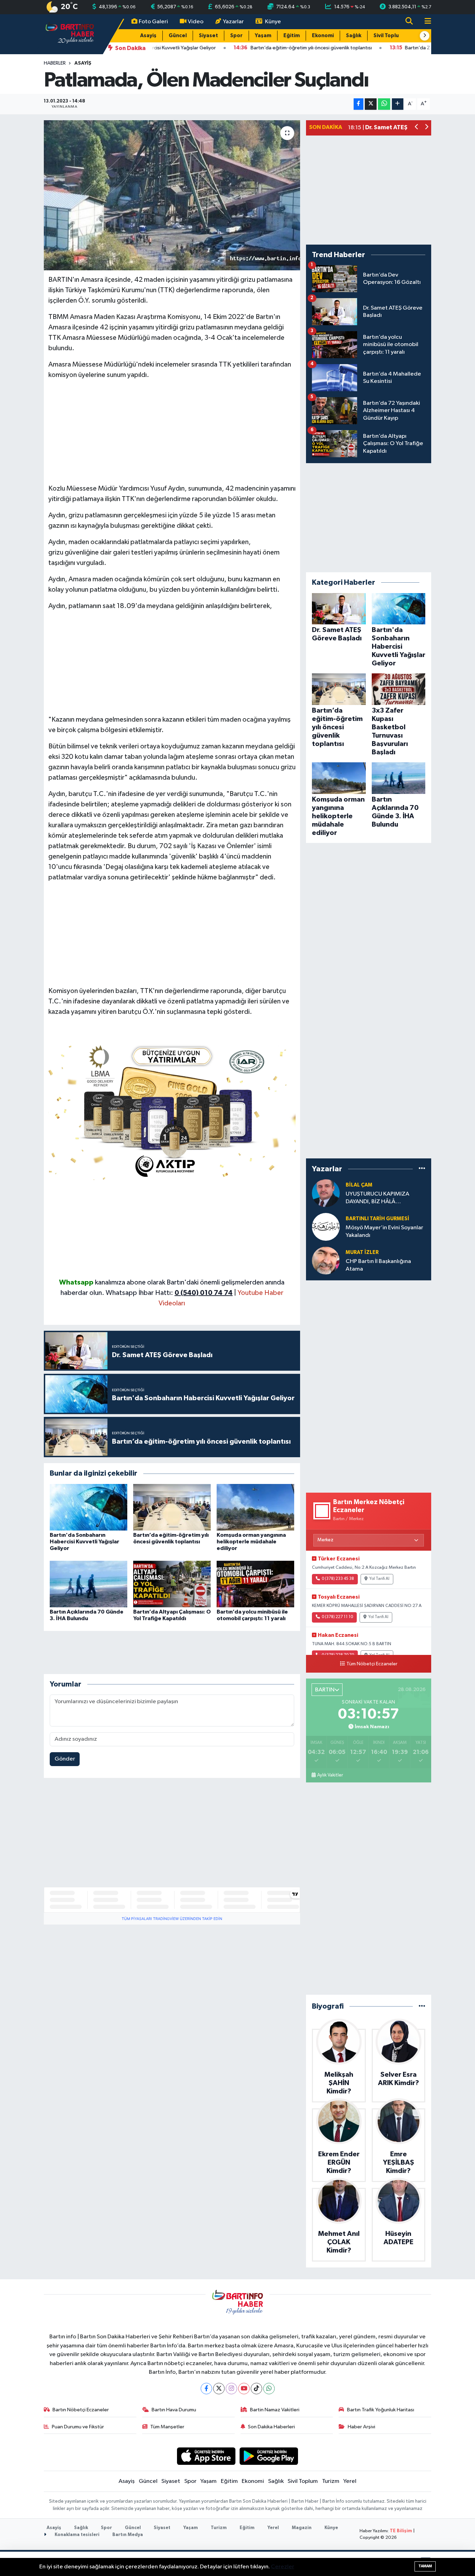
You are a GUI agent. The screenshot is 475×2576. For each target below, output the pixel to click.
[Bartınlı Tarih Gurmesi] (326, 1227)
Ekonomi (323, 36)
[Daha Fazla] (398, 104)
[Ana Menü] (425, 22)
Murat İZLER (362, 1252)
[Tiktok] (256, 2389)
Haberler (55, 63)
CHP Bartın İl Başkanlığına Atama (378, 1265)
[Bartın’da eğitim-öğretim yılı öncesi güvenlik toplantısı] (172, 1507)
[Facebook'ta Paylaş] (359, 104)
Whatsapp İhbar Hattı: (169, 1293)
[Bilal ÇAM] (326, 1193)
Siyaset (208, 36)
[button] (425, 36)
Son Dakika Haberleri (271, 2427)
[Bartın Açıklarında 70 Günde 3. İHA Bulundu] (88, 1584)
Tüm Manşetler (167, 2427)
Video (196, 22)
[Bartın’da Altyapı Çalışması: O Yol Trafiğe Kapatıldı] (172, 1584)
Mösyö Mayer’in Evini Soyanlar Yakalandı (384, 1231)
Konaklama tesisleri (77, 2535)
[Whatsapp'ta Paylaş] (384, 104)
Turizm (331, 2481)
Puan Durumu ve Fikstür (78, 2427)
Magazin (302, 2528)
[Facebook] (206, 2389)
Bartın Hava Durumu (174, 2410)
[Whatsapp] (269, 2389)
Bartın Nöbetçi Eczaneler (81, 2410)
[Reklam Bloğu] (172, 1110)
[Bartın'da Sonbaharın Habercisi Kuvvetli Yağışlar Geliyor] (88, 1507)
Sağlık (354, 36)
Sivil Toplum (388, 36)
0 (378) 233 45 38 (338, 1579)
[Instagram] (231, 2389)
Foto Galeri (153, 22)
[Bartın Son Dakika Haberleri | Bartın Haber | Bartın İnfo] (70, 34)
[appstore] (206, 2456)
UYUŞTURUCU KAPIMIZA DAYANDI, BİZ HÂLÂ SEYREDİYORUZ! (377, 1198)
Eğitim (292, 36)
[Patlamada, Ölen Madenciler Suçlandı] (172, 195)
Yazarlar (233, 22)
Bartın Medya (128, 2535)
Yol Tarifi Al (379, 1579)
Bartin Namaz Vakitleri (275, 2410)
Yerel (350, 2481)
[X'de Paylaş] (371, 104)
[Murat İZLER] (326, 1260)
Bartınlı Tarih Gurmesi (377, 1219)
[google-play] (269, 2456)
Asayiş (148, 36)
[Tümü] (422, 1169)
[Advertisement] (172, 435)
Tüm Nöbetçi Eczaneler (372, 1664)
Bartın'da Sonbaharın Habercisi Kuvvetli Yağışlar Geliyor (84, 1542)
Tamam (425, 2566)
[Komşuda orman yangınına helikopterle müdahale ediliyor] (255, 1507)
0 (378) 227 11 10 (337, 1617)
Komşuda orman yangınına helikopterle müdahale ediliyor (251, 1542)
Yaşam (263, 36)
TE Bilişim (401, 2531)
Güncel (178, 36)
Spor (236, 36)
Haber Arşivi (361, 2427)
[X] (219, 2389)
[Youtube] (244, 2389)
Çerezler (283, 2567)
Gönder (65, 1759)
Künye (273, 22)
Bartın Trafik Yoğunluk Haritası (381, 2410)
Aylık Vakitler (330, 1775)
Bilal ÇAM (359, 1185)
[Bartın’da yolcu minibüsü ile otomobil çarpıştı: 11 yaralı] (255, 1584)
